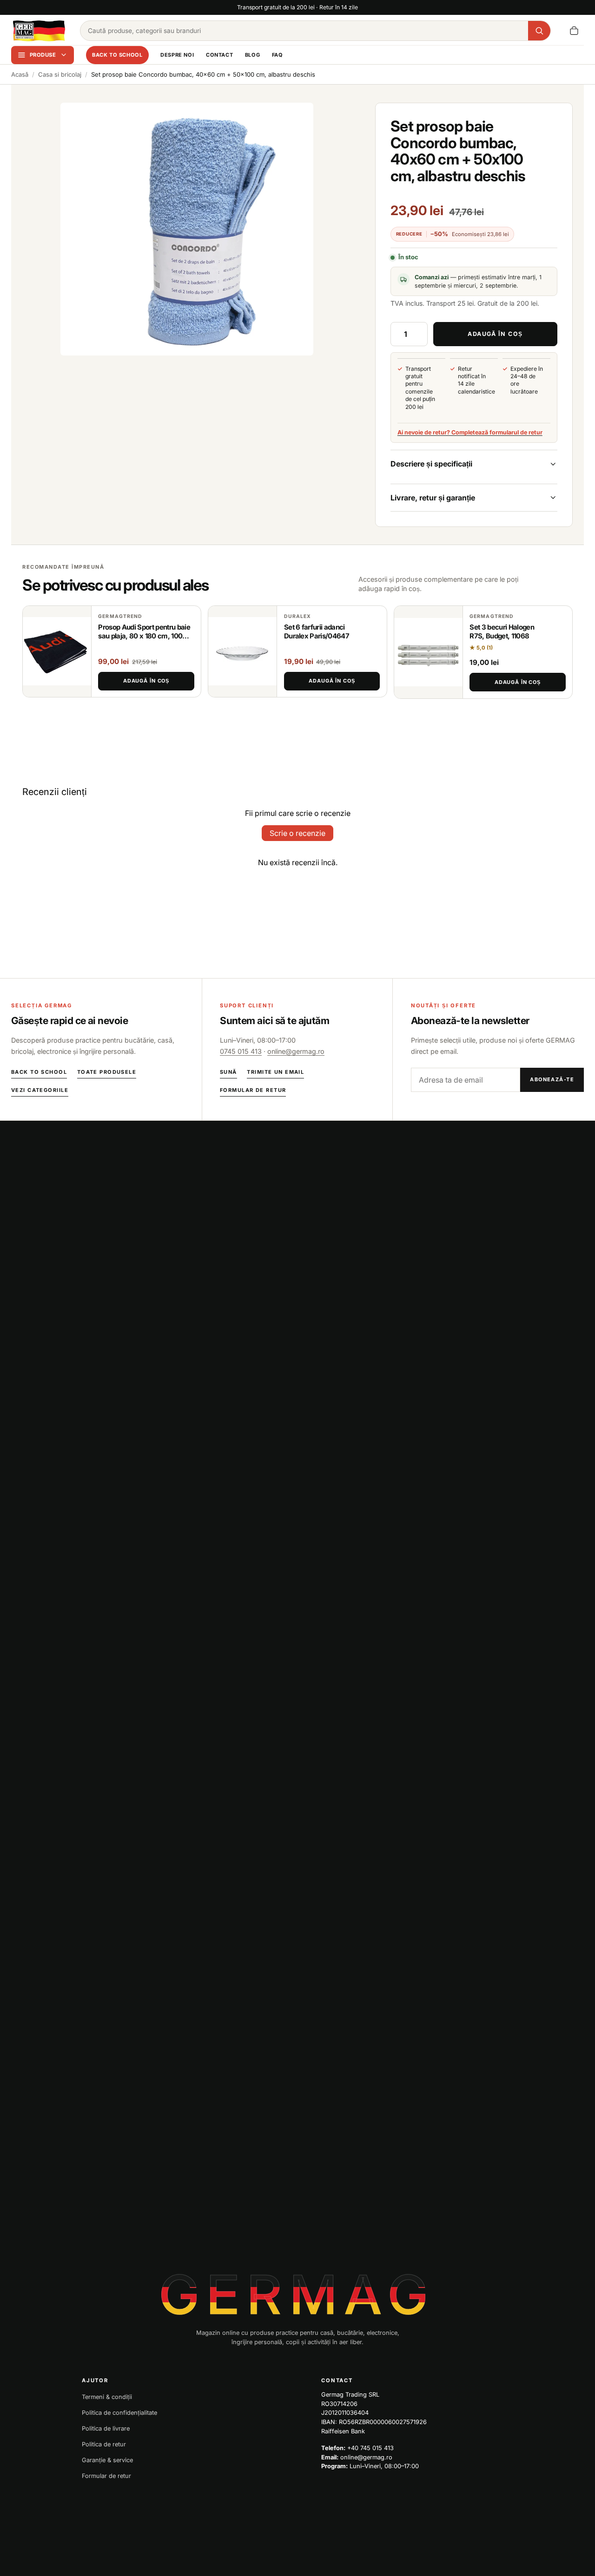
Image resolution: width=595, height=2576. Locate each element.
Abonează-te (552, 1079)
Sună (228, 1072)
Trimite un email (275, 1072)
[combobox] (304, 31)
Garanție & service (107, 2460)
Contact (219, 55)
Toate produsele (107, 1072)
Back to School (117, 55)
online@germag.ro (296, 1051)
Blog (252, 55)
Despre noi (177, 55)
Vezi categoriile (40, 1090)
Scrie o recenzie (297, 833)
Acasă (20, 74)
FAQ (278, 55)
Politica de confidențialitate (119, 2413)
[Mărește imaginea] (187, 229)
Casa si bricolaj (60, 74)
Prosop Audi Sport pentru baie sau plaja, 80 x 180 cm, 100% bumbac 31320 (144, 636)
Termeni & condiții (107, 2397)
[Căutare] (539, 31)
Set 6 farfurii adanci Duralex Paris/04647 (317, 632)
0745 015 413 (241, 1051)
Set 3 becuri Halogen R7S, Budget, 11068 (502, 632)
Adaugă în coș (146, 681)
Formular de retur (253, 1090)
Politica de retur (104, 2444)
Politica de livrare (106, 2428)
